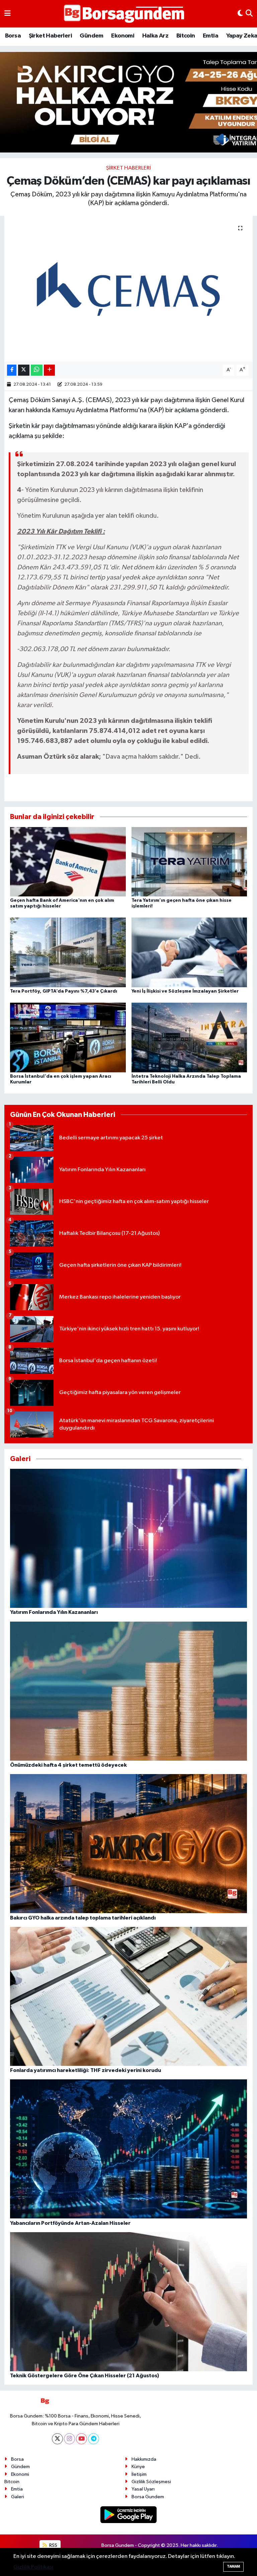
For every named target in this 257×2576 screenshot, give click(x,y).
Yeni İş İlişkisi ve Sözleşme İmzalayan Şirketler (185, 991)
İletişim (139, 2474)
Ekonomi (123, 36)
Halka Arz (155, 36)
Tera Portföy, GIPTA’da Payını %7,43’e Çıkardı (64, 991)
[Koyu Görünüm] (240, 14)
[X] (57, 2439)
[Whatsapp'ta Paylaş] (37, 370)
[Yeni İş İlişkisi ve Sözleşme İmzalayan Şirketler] (189, 952)
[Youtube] (81, 2439)
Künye (138, 2467)
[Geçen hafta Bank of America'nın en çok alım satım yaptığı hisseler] (68, 861)
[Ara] (249, 14)
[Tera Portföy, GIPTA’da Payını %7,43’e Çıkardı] (68, 952)
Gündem (91, 36)
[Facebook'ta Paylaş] (12, 370)
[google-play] (129, 2515)
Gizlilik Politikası (33, 2567)
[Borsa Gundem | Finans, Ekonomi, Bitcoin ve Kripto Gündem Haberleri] (124, 14)
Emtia (210, 36)
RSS (53, 2545)
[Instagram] (69, 2439)
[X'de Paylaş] (24, 370)
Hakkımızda (144, 2459)
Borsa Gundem (148, 2497)
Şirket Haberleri (50, 36)
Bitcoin (186, 36)
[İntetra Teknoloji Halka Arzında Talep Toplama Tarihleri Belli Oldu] (189, 1037)
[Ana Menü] (8, 14)
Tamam (233, 2566)
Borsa (13, 36)
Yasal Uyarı (143, 2489)
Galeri (18, 2497)
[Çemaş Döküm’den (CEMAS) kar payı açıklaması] (129, 289)
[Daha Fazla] (49, 370)
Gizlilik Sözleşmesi (151, 2482)
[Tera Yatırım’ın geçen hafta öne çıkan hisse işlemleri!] (189, 861)
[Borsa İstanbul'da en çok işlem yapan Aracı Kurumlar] (68, 1037)
